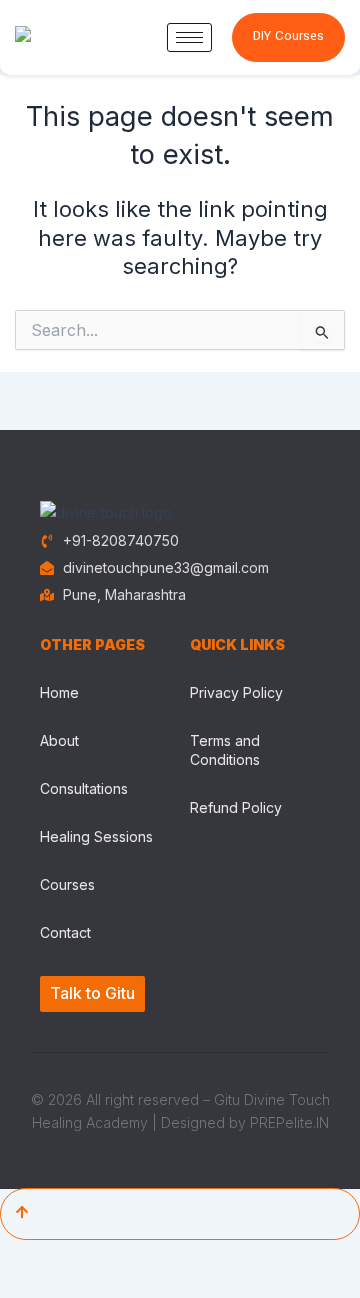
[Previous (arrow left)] (24, 1286)
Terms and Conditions (225, 749)
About (59, 740)
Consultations (84, 788)
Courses (67, 884)
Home (59, 692)
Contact (65, 932)
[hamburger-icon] (189, 37)
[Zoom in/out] (24, 1257)
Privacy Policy (236, 692)
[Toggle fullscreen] (76, 1257)
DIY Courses (288, 36)
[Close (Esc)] (180, 1257)
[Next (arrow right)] (76, 1286)
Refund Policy (236, 807)
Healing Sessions (96, 836)
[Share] (128, 1257)
